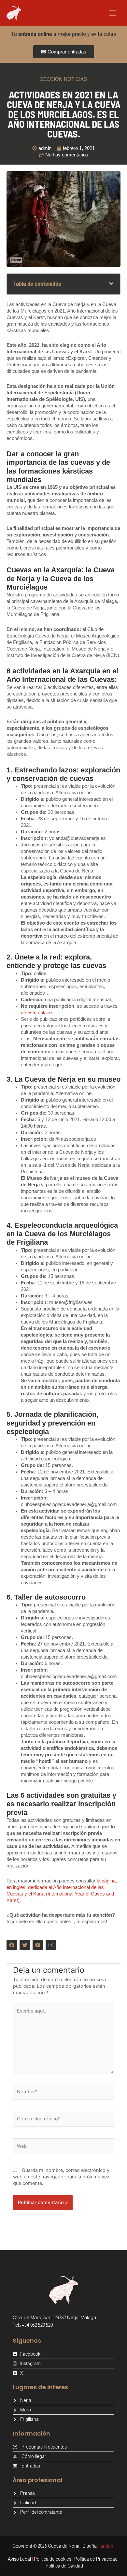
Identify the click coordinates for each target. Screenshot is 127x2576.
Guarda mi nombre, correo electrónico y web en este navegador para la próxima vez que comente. (61, 2177)
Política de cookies (53, 2559)
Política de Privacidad (96, 2559)
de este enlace (36, 1013)
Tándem (106, 2546)
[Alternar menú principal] (113, 13)
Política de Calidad (64, 2566)
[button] (111, 284)
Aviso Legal (19, 2559)
